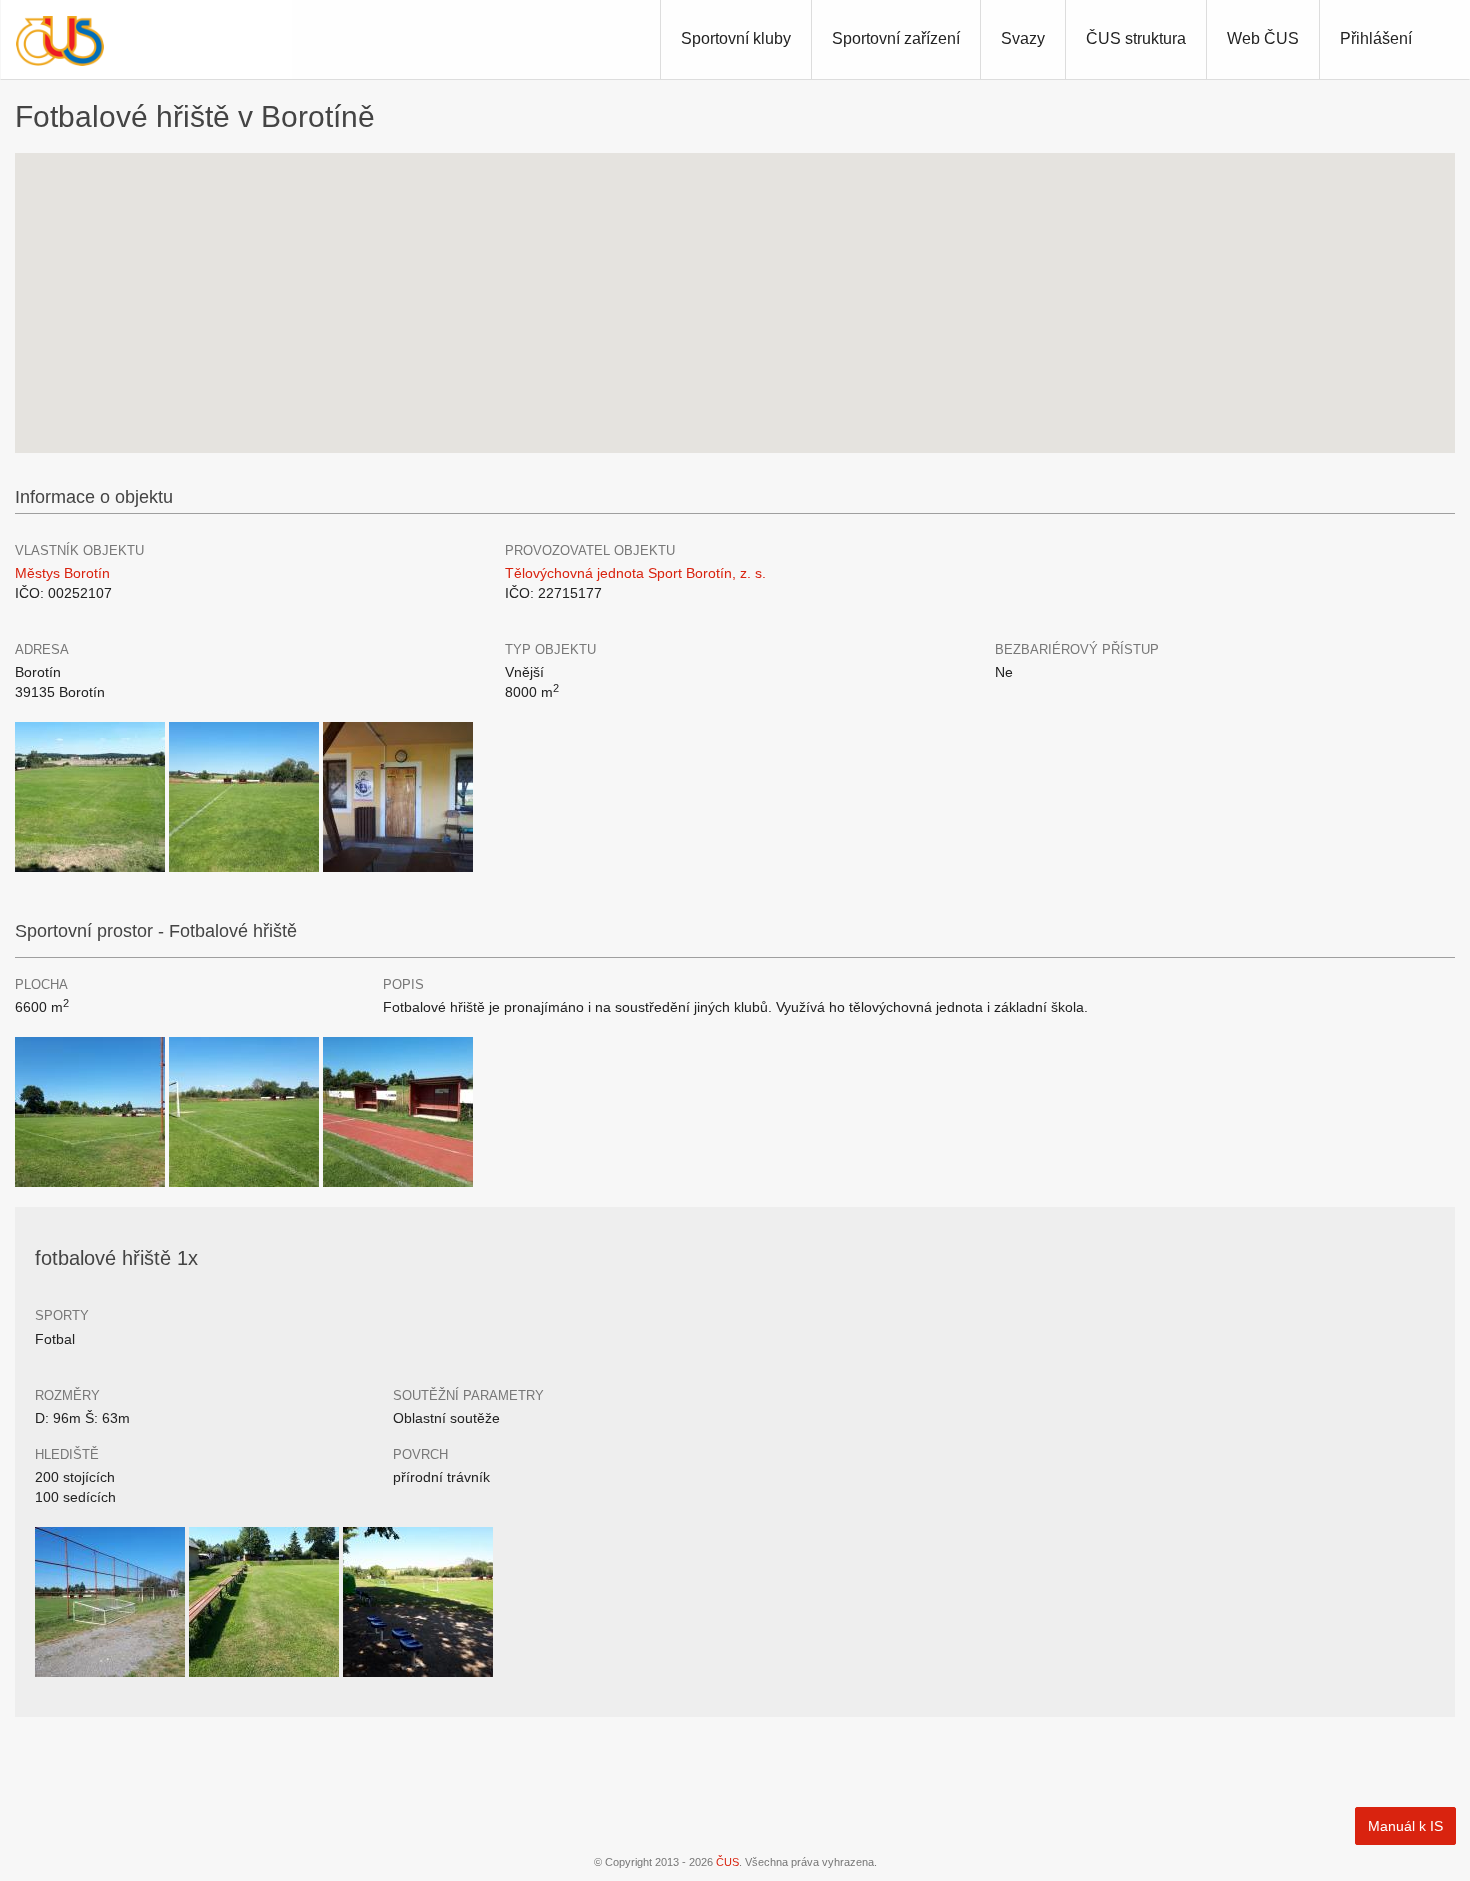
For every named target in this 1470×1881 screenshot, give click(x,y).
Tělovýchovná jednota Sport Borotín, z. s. (635, 573)
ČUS (727, 1862)
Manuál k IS (1405, 1826)
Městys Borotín (62, 573)
